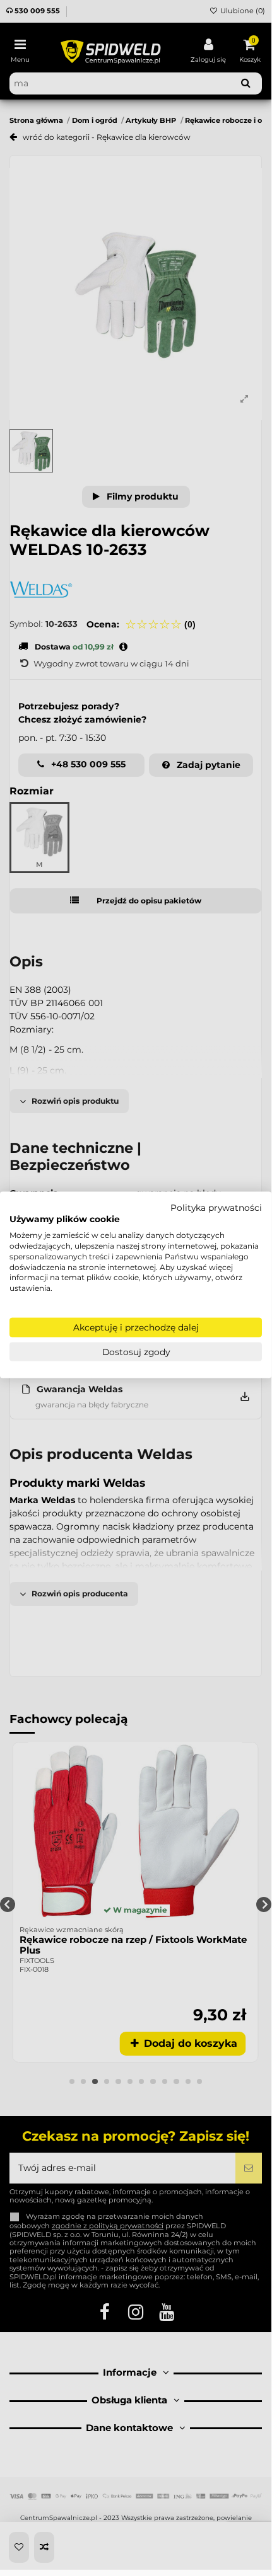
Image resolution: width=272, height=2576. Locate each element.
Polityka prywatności (216, 1207)
